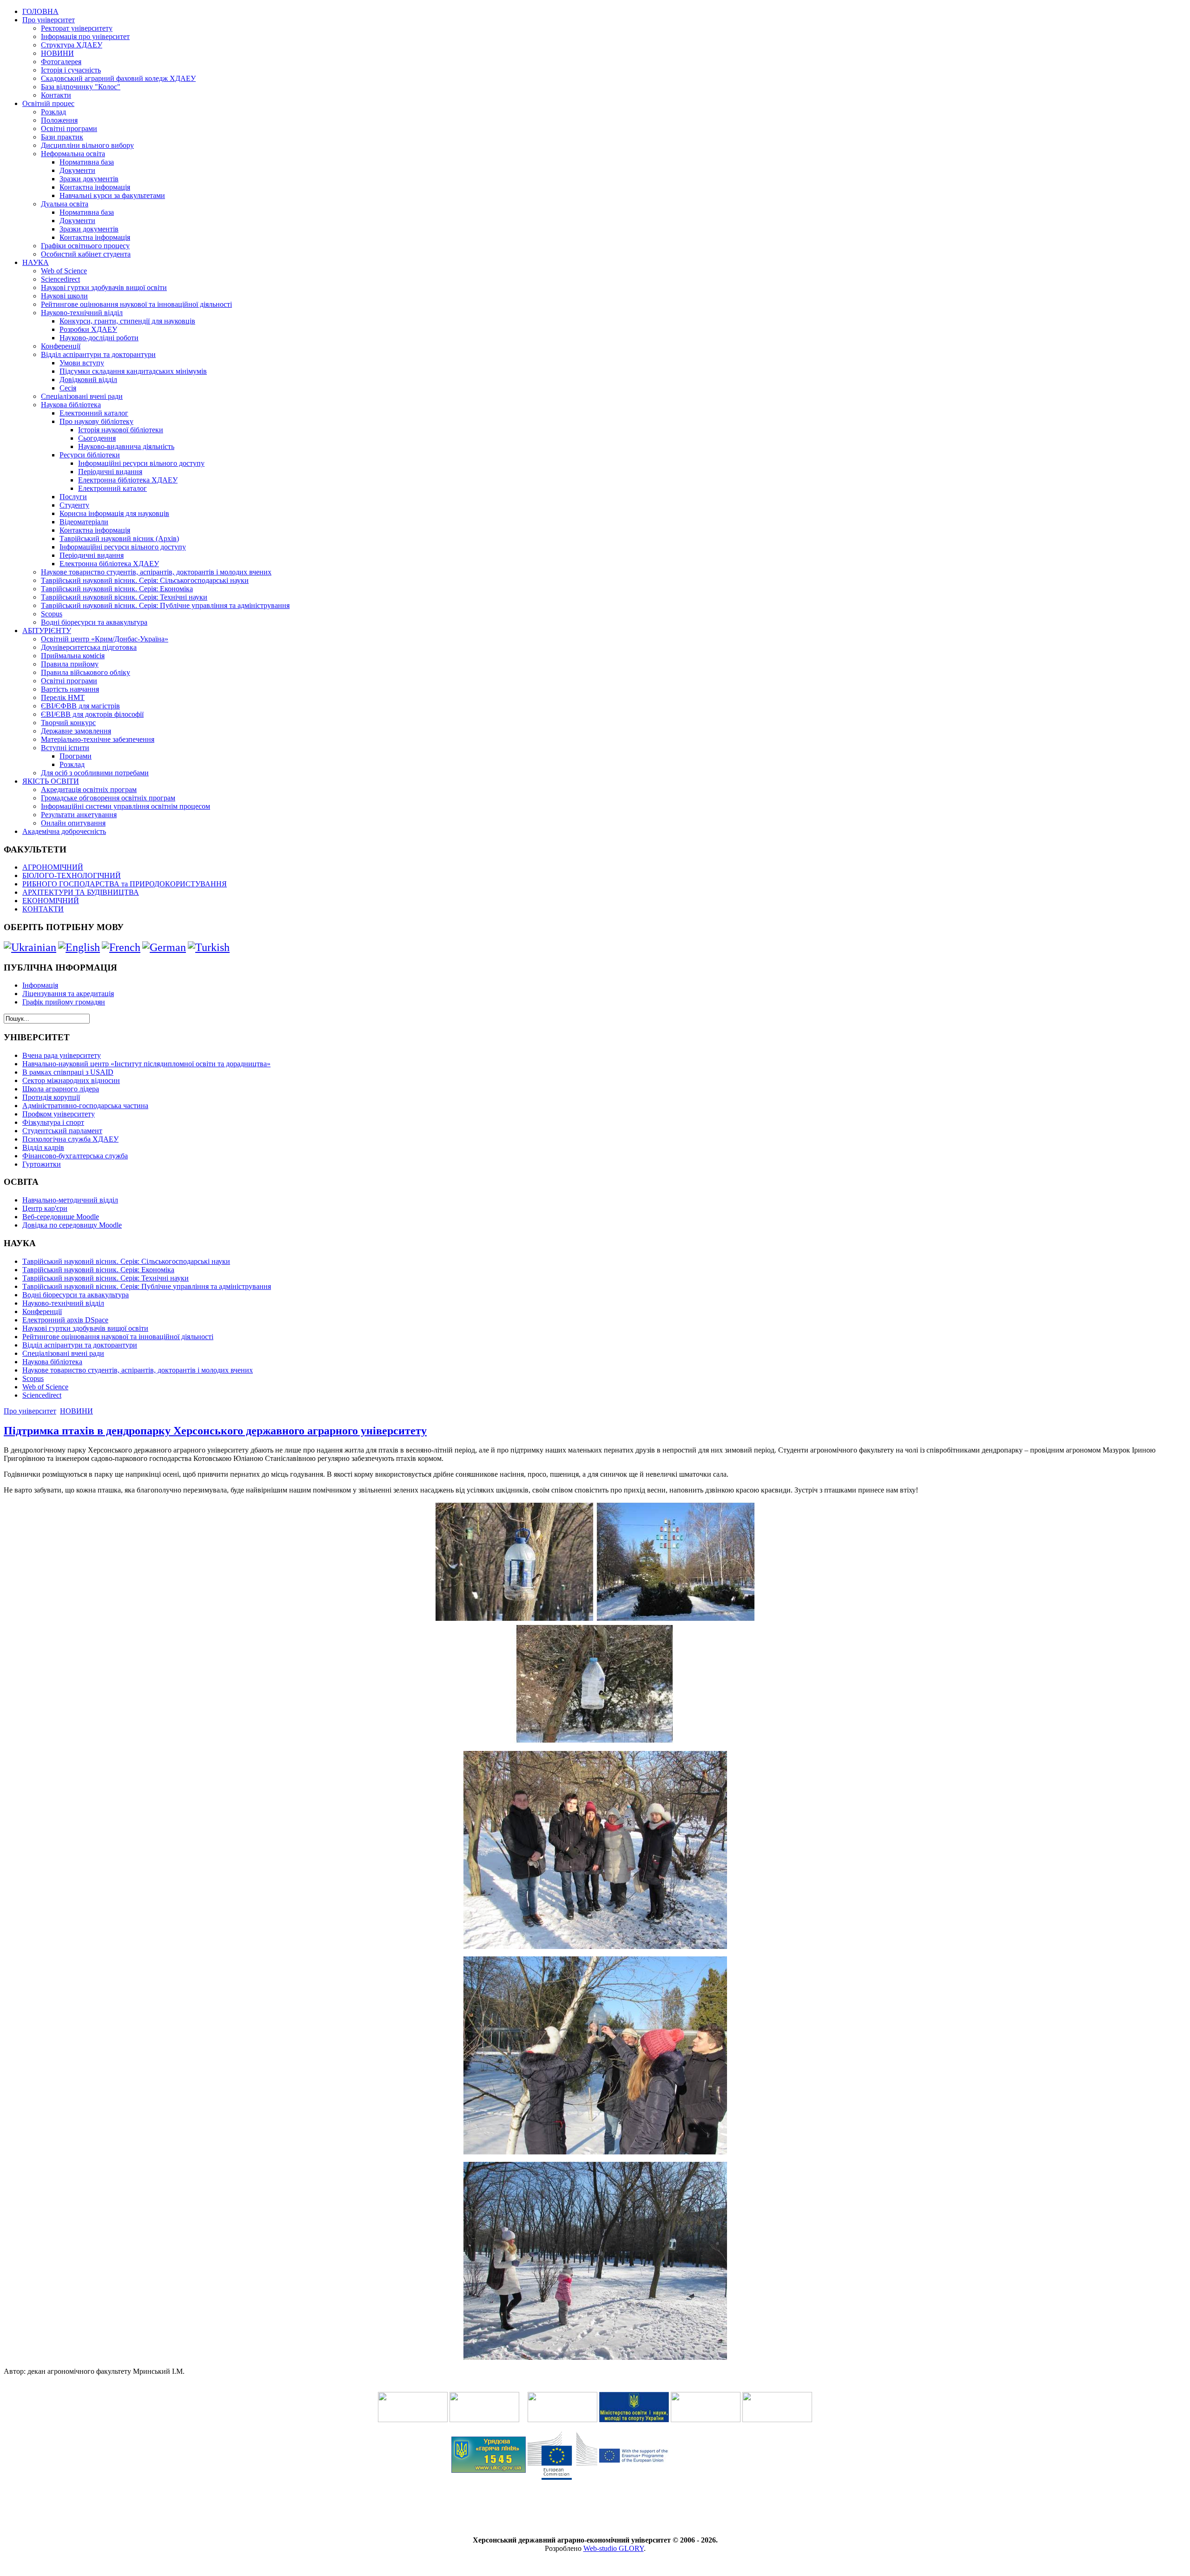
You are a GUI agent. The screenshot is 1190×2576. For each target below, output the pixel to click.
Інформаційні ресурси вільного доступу (141, 463)
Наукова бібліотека (71, 405)
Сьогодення (97, 438)
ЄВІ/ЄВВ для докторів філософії (92, 714)
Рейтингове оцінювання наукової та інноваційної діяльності (136, 304)
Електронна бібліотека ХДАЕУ (128, 480)
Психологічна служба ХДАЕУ (70, 1139)
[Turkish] (209, 947)
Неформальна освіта (73, 154)
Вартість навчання (70, 689)
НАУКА (36, 262)
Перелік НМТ (63, 697)
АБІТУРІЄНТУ (47, 631)
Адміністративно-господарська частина (85, 1106)
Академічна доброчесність (64, 831)
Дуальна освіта (65, 204)
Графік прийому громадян (64, 1002)
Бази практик (62, 137)
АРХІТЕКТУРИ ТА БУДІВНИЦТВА (81, 892)
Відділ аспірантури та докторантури (98, 354)
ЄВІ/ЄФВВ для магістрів (80, 706)
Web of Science (64, 271)
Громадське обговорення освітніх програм (108, 798)
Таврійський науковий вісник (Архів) (119, 538)
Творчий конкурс (68, 723)
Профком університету (59, 1114)
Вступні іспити (65, 748)
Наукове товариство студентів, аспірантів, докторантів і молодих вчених (156, 572)
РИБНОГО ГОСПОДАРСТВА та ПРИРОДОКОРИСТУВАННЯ (125, 884)
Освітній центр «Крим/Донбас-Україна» (105, 639)
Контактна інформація (95, 187)
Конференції (61, 346)
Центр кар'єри (45, 1208)
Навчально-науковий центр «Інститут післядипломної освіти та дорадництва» (146, 1064)
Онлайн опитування (73, 823)
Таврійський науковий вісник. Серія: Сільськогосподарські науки (145, 580)
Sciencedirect (60, 279)
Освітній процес (48, 103)
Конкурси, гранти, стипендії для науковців (127, 321)
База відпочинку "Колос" (81, 87)
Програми (76, 756)
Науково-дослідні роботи (99, 338)
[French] (121, 947)
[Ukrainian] (30, 947)
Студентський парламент (62, 1131)
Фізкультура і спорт (53, 1122)
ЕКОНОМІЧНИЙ (51, 901)
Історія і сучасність (71, 70)
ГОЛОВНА (40, 11)
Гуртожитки (42, 1164)
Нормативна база (87, 162)
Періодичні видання (110, 472)
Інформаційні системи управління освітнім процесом (126, 806)
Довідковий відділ (88, 380)
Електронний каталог (94, 413)
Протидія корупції (51, 1097)
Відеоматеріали (84, 522)
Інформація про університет (85, 36)
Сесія (68, 388)
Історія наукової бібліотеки (121, 430)
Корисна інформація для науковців (114, 513)
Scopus (52, 614)
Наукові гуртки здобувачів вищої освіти (104, 287)
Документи (77, 170)
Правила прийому (70, 664)
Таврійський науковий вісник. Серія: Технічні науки (124, 597)
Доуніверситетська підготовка (89, 647)
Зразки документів (89, 179)
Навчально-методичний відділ (70, 1200)
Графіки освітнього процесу (85, 246)
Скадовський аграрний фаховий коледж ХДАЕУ (118, 78)
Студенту (74, 505)
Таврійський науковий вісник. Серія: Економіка (117, 589)
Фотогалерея (61, 62)
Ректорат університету (77, 28)
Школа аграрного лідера (61, 1089)
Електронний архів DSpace (65, 1320)
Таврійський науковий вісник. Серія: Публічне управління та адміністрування (165, 605)
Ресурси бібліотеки (90, 455)
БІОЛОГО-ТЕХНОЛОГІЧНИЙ (72, 875)
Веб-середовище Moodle (61, 1217)
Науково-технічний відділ (82, 313)
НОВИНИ (57, 53)
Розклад (53, 112)
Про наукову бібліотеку (96, 421)
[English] (79, 947)
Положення (59, 120)
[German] (164, 947)
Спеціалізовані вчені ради (82, 396)
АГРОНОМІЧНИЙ (53, 867)
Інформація (40, 985)
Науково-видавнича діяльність (126, 446)
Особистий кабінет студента (86, 254)
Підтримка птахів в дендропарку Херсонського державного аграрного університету (215, 1431)
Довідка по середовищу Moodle (72, 1225)
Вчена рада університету (62, 1055)
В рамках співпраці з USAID (68, 1072)
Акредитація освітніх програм (89, 789)
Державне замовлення (76, 731)
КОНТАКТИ (43, 909)
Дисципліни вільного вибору (87, 145)
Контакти (56, 95)
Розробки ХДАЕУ (88, 329)
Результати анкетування (79, 815)
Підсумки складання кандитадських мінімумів (133, 371)
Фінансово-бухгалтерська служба (75, 1156)
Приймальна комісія (73, 656)
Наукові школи (64, 296)
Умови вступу (82, 363)
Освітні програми (69, 129)
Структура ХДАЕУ (72, 45)
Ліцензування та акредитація (68, 994)
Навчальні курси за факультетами (112, 195)
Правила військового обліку (86, 672)
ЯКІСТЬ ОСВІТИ (51, 781)
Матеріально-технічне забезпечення (98, 739)
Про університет (49, 20)
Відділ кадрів (43, 1147)
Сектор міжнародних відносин (71, 1080)
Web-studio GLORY (614, 2548)
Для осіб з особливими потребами (95, 773)
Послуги (73, 497)
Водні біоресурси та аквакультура (94, 622)
